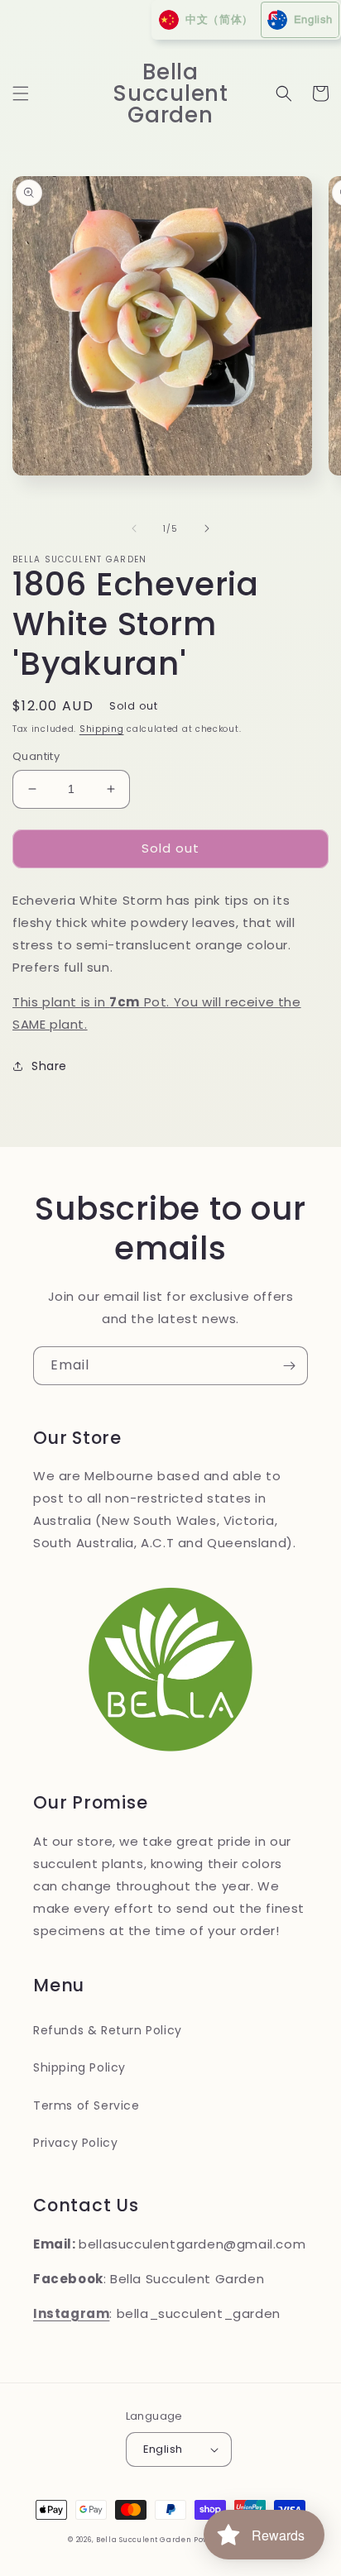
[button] (21, 93)
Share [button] (49, 1066)
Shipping (102, 729)
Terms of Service (86, 2105)
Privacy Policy (75, 2143)
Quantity (36, 756)
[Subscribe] (289, 1366)
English (163, 2449)
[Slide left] (134, 528)
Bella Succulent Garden (143, 2540)
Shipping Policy (79, 2067)
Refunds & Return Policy (108, 2030)
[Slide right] (207, 528)
